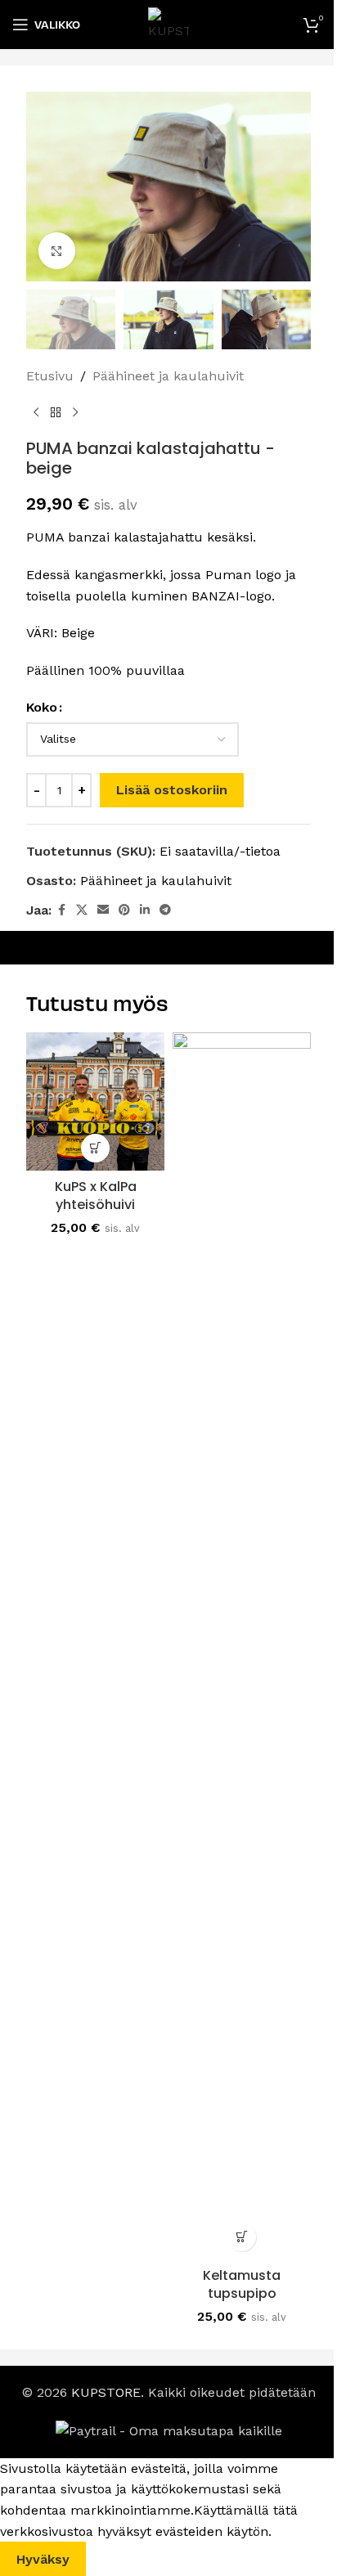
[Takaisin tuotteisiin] (56, 412)
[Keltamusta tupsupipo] (242, 1646)
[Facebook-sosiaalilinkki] (61, 910)
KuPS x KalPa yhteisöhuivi (96, 1196)
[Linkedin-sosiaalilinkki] (145, 910)
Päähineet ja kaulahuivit (168, 376)
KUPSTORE (106, 2392)
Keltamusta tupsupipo (242, 2284)
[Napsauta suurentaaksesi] (57, 251)
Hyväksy (43, 2559)
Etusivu (50, 376)
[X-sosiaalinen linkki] (82, 910)
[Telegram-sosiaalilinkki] (165, 910)
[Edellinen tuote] (36, 412)
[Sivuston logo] (168, 23)
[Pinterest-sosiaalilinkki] (124, 910)
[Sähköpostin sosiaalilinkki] (103, 910)
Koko (42, 707)
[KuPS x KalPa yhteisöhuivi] (95, 1101)
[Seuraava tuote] (75, 412)
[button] (95, 1148)
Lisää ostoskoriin (172, 790)
